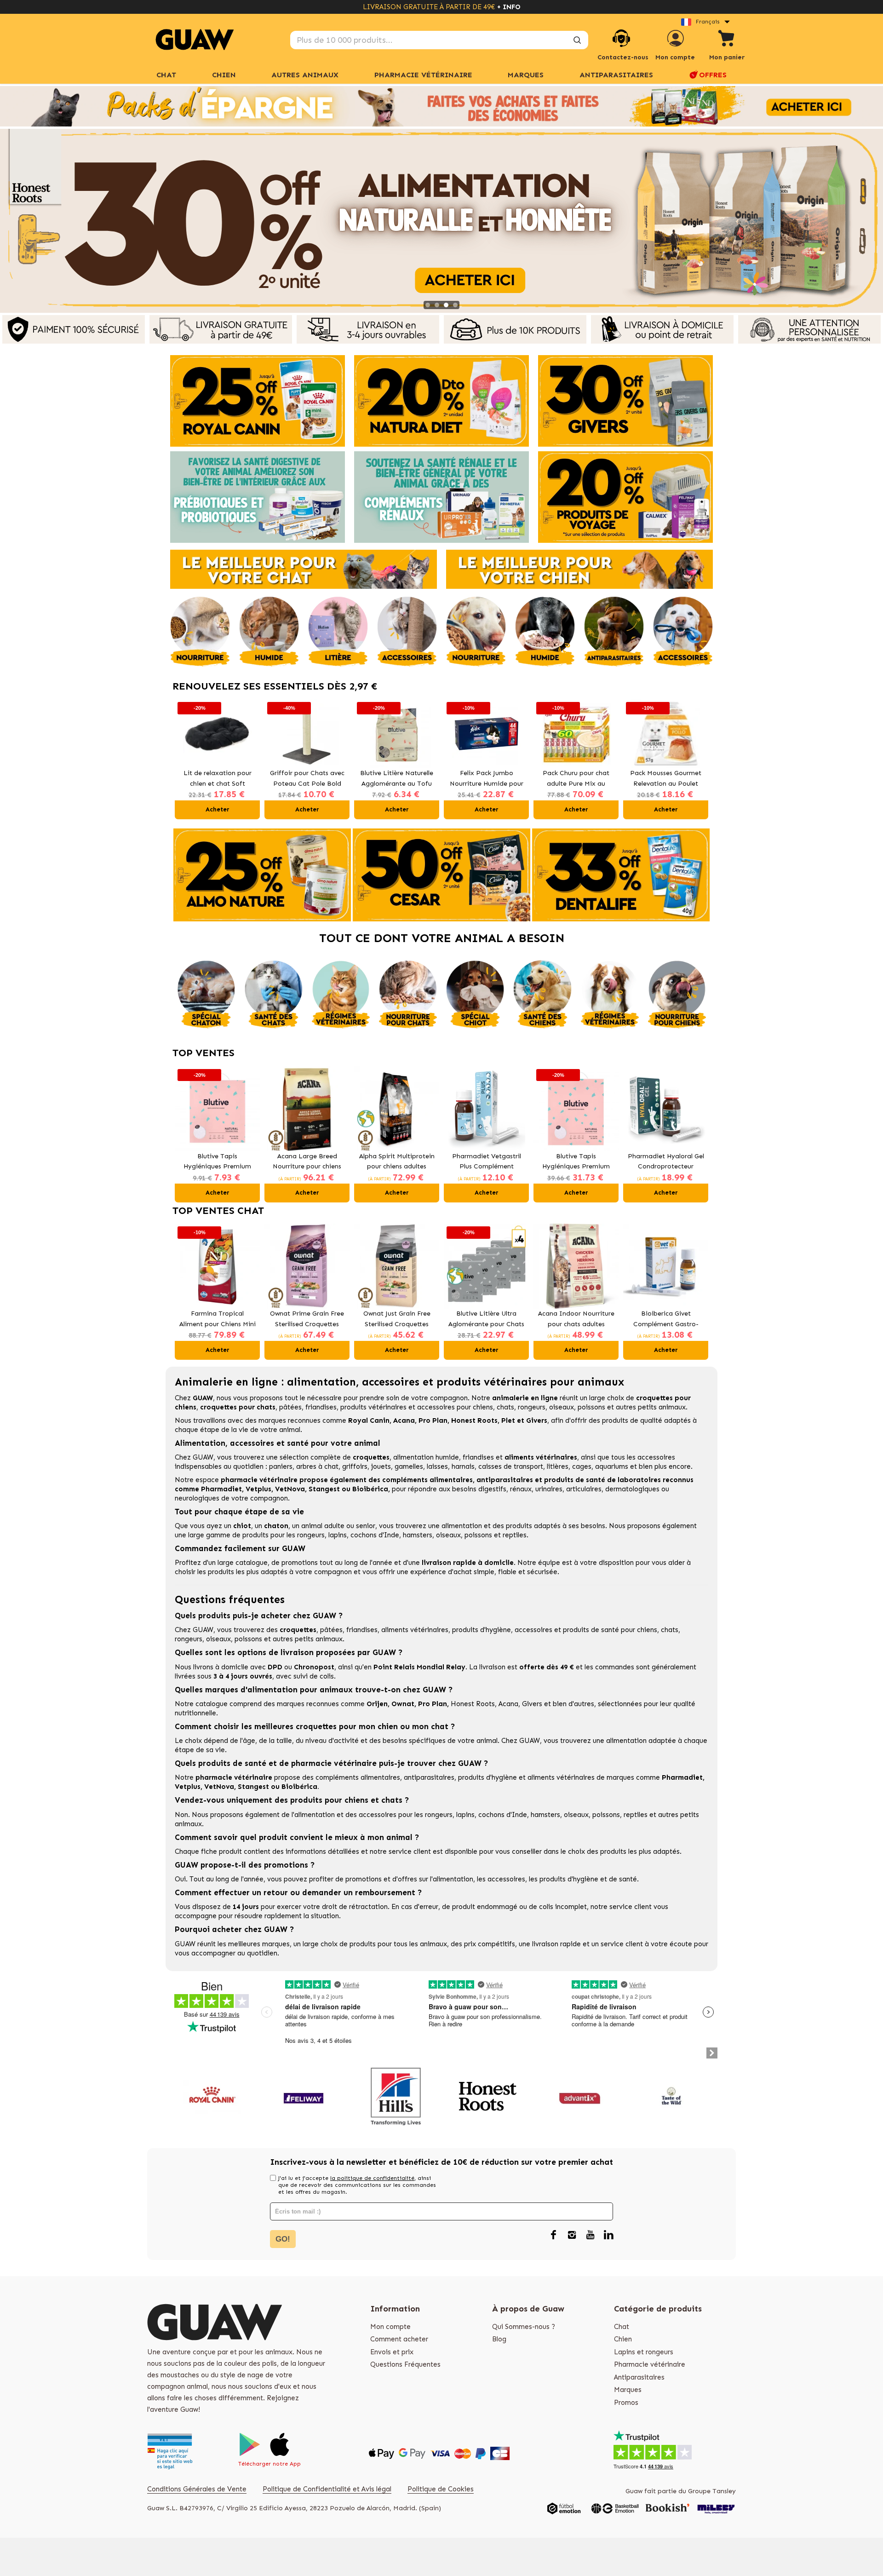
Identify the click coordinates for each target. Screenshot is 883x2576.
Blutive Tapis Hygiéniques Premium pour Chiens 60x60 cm (217, 1162)
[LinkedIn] (608, 2236)
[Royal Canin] (212, 2096)
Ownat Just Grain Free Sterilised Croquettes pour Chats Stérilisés (397, 1320)
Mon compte (390, 2327)
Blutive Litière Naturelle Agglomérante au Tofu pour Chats (307, 779)
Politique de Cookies (441, 2489)
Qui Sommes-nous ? (524, 2327)
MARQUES (526, 75)
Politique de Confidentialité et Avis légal (327, 2489)
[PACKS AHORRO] (441, 106)
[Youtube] (590, 2236)
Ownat (403, 1704)
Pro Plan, (433, 1704)
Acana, (510, 1704)
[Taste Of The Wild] (672, 2096)
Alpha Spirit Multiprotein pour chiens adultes (397, 1161)
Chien (623, 2339)
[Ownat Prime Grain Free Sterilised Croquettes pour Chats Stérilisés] (307, 1266)
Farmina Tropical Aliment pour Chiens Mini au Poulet (218, 1320)
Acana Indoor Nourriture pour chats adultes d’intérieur (576, 1320)
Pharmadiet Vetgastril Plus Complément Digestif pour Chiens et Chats (486, 1162)
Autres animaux (305, 75)
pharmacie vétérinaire (259, 1480)
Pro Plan (433, 1420)
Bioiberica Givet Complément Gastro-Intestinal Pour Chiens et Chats (666, 1320)
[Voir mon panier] (727, 40)
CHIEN (224, 75)
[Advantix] (580, 2096)
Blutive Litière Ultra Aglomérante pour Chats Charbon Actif (486, 1320)
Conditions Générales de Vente (197, 2489)
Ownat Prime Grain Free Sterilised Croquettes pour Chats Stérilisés (307, 1320)
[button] (184, 759)
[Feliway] (304, 2096)
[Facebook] (553, 2236)
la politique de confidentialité (372, 2178)
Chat (166, 75)
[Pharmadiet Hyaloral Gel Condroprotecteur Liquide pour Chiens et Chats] (666, 1109)
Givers (532, 1704)
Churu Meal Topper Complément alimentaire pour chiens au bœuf (666, 779)
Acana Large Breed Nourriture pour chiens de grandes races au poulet (307, 1162)
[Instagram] (572, 2236)
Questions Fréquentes (405, 2364)
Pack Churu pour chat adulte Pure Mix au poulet (486, 779)
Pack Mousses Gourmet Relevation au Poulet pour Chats (576, 779)
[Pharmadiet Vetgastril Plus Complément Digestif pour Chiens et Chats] (486, 1109)
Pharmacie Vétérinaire (423, 75)
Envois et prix (392, 2352)
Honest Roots (473, 1704)
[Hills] (396, 2096)
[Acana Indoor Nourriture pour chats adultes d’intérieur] (576, 1266)
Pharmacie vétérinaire (650, 2364)
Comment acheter (399, 2339)
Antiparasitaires (616, 75)
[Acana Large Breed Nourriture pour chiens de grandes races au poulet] (307, 1109)
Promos (626, 2403)
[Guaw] (195, 40)
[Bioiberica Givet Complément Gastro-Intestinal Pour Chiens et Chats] (666, 1266)
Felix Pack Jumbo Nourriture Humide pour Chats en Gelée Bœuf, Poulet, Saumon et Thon (397, 779)
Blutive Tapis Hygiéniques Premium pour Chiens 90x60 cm (576, 1162)
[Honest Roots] (488, 2096)
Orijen (377, 1704)
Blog (499, 2339)
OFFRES (713, 75)
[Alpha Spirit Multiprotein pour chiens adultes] (397, 1109)
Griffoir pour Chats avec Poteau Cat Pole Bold (218, 778)
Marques (628, 2390)
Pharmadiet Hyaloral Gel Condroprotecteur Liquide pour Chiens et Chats (666, 1162)
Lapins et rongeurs (644, 2352)
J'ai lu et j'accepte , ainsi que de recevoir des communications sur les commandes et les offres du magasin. (357, 2185)
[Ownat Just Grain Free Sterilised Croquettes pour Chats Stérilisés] (397, 1266)
